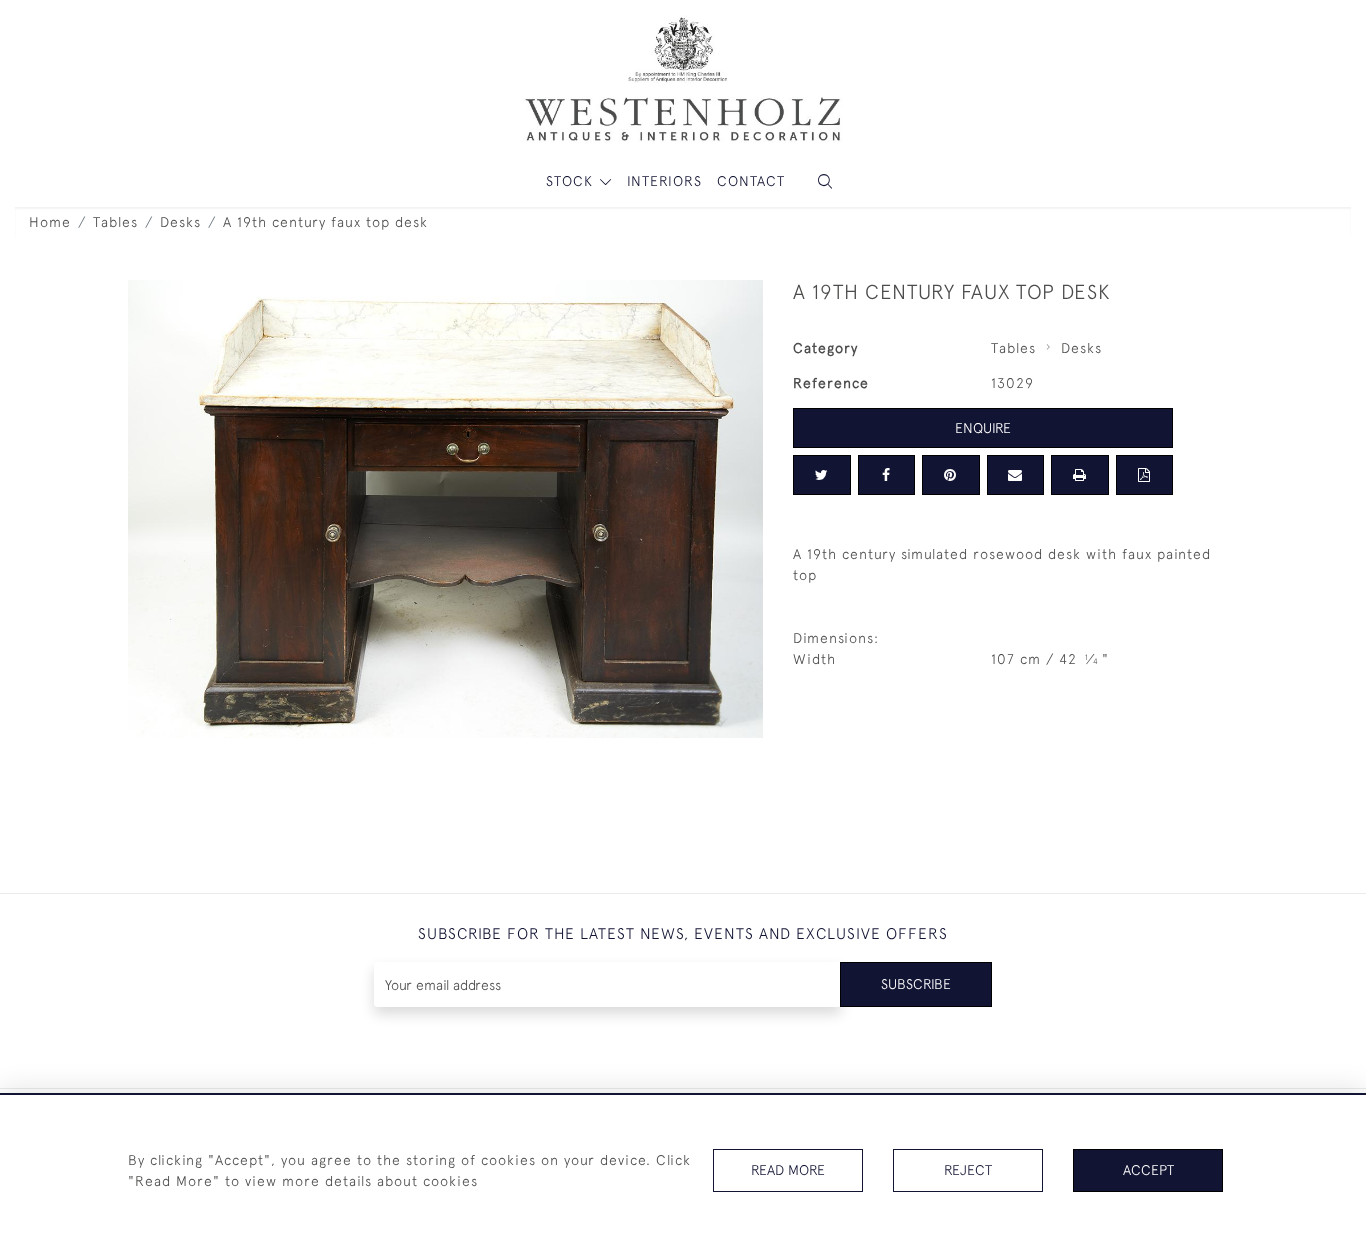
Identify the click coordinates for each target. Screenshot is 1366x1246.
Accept (1148, 1170)
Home (50, 222)
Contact (751, 181)
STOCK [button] (572, 181)
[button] (825, 181)
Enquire (983, 428)
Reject (968, 1170)
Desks (180, 222)
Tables (115, 222)
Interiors (664, 181)
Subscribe (916, 984)
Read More (788, 1170)
